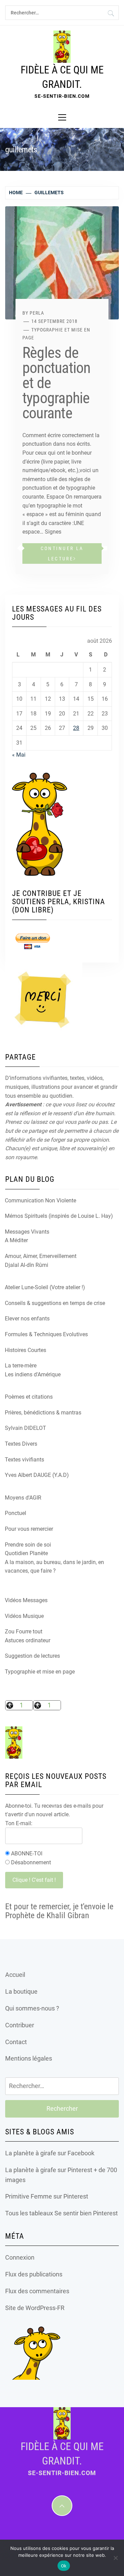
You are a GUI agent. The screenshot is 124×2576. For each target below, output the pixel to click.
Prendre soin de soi (28, 1545)
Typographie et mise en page (40, 1672)
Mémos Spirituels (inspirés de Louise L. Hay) (59, 1216)
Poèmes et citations (29, 1397)
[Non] (115, 2558)
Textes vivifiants (24, 1460)
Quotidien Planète (26, 1553)
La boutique (21, 1991)
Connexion (20, 2257)
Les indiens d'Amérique (33, 1374)
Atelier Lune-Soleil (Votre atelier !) (45, 1287)
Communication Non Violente (40, 1200)
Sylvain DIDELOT (25, 1428)
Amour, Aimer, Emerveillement (41, 1256)
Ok (64, 2566)
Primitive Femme (29, 2196)
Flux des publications (34, 2274)
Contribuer (20, 2025)
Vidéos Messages (26, 1600)
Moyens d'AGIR (23, 1498)
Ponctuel (15, 1513)
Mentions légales (29, 2058)
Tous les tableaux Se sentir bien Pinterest (61, 2213)
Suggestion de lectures (32, 1656)
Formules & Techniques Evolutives (46, 1334)
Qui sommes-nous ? (32, 2008)
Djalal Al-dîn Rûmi (27, 1265)
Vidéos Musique (24, 1616)
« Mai (19, 755)
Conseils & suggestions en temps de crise (55, 1303)
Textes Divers (21, 1444)
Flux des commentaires (37, 2291)
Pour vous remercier (29, 1529)
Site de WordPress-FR (35, 2308)
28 (76, 728)
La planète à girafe (31, 2153)
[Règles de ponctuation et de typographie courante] (62, 262)
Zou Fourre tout (24, 1631)
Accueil (15, 1975)
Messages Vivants (27, 1232)
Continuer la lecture (62, 553)
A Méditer (16, 1240)
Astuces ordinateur (28, 1640)
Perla (37, 313)
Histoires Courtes (25, 1350)
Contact (16, 2042)
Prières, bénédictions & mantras (43, 1413)
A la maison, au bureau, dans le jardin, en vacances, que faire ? (54, 1567)
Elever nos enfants (27, 1319)
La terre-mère (21, 1366)
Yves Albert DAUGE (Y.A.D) (37, 1475)
